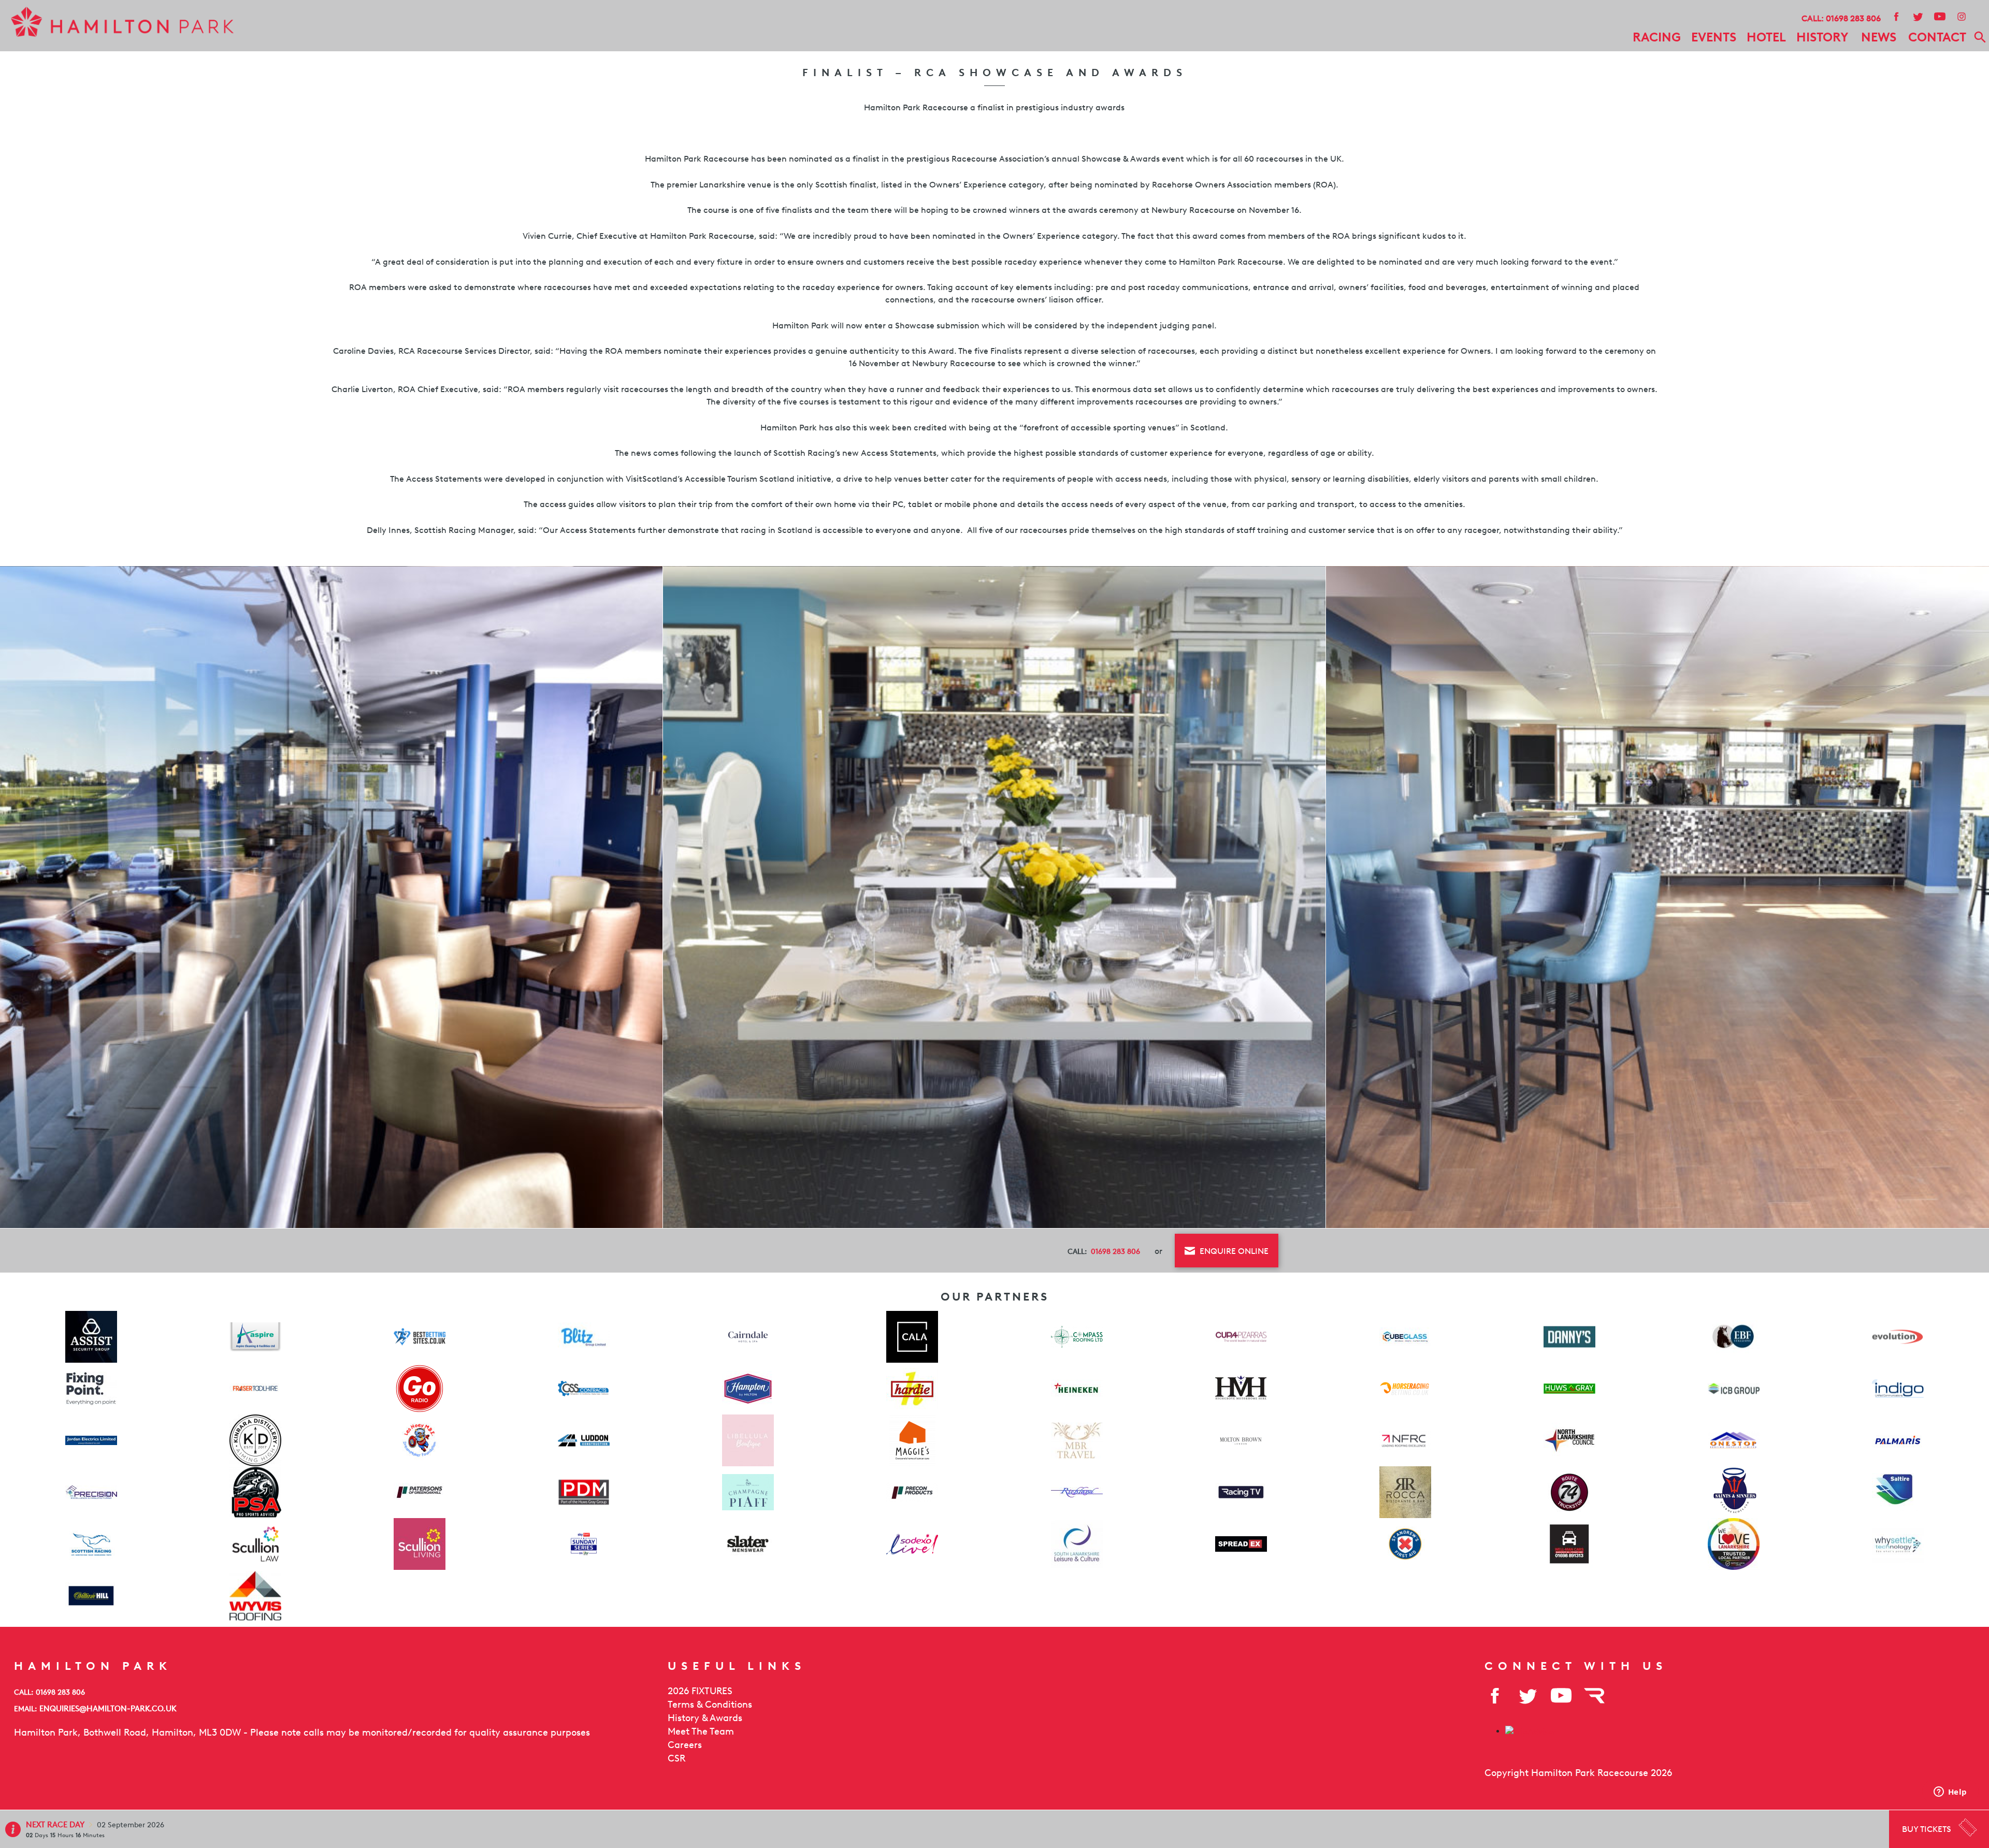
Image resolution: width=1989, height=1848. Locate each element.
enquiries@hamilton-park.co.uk (108, 1708)
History (1822, 37)
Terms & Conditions (710, 1705)
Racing (1657, 37)
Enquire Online (1233, 1251)
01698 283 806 (1853, 18)
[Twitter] (1918, 16)
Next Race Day (56, 1825)
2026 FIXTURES (700, 1691)
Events (1714, 37)
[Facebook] (1896, 16)
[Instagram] (1961, 16)
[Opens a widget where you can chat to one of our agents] (1950, 1793)
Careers (685, 1745)
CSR (676, 1758)
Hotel (1766, 37)
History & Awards (705, 1718)
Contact (1937, 37)
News (1879, 37)
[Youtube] (1939, 16)
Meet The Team (701, 1731)
